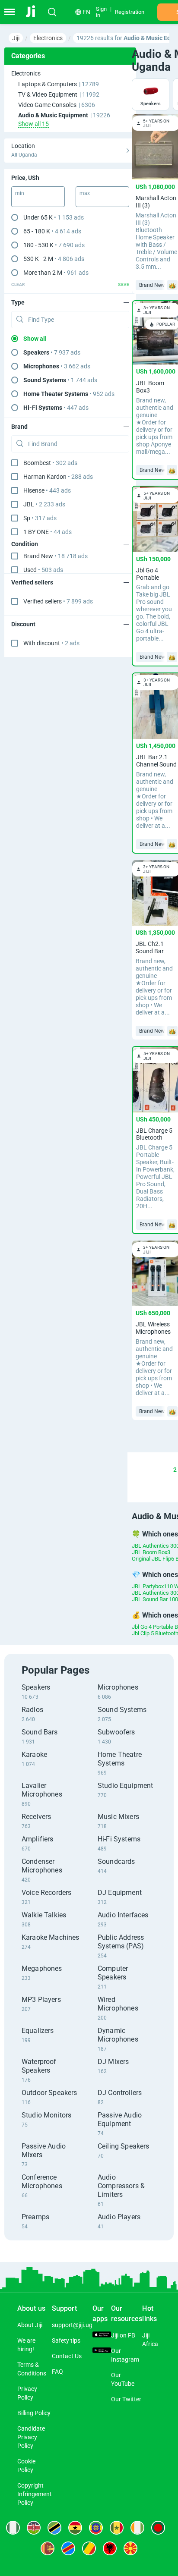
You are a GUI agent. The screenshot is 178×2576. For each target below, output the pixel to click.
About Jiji (30, 2325)
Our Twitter (126, 2399)
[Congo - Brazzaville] (89, 2548)
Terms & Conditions (32, 2369)
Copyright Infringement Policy (35, 2494)
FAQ (57, 2372)
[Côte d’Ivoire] (137, 2528)
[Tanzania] (54, 2528)
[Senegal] (117, 2528)
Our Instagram (125, 2355)
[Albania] (110, 2548)
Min (20, 193)
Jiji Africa (150, 2340)
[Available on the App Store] (102, 2335)
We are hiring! (26, 2345)
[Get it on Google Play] (102, 2351)
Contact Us (67, 2356)
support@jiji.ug (72, 2325)
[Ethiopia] (96, 2528)
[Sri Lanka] (48, 2548)
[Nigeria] (13, 2528)
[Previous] (133, 1470)
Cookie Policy (26, 2466)
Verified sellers (58, 601)
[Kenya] (34, 2528)
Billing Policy (34, 2413)
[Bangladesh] (158, 2528)
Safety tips (66, 2340)
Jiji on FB (123, 2335)
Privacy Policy (27, 2393)
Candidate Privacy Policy (31, 2437)
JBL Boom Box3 (151, 1552)
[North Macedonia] (130, 2548)
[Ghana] (75, 2528)
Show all (35, 339)
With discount (51, 643)
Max (85, 193)
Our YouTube (123, 2379)
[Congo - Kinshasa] (68, 2548)
